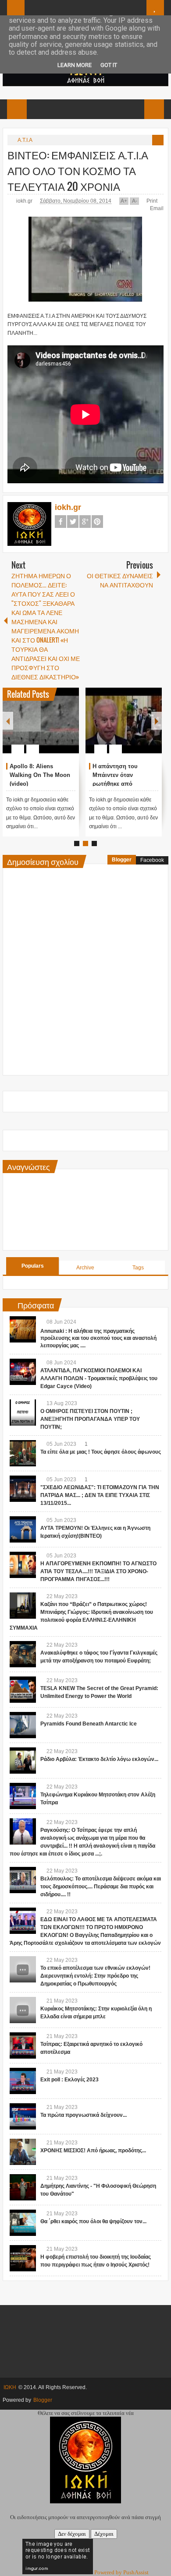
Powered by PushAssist (121, 2572)
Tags (138, 1268)
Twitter (73, 522)
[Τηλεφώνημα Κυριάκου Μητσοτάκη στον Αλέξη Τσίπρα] (23, 1796)
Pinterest (97, 522)
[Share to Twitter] (57, 728)
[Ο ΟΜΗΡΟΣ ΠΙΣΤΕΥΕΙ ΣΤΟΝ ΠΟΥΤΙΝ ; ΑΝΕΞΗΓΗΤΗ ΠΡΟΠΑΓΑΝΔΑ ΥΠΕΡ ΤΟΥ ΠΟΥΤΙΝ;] (23, 1413)
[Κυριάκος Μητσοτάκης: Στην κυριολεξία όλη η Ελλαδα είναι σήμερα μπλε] (23, 2010)
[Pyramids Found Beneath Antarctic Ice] (23, 1725)
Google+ (85, 522)
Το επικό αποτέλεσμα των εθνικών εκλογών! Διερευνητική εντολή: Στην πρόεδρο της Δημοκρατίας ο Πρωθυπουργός (95, 1976)
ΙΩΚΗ (10, 2387)
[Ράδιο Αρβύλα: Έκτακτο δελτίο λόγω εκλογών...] (23, 1761)
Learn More (75, 65)
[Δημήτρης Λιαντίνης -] (23, 2187)
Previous (8, 721)
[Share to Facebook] (46, 728)
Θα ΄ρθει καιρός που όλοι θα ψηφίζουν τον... (93, 2221)
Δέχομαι (104, 2534)
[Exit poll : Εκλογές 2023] (23, 2081)
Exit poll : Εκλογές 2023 (69, 2080)
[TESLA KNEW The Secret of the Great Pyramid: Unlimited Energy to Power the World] (23, 1690)
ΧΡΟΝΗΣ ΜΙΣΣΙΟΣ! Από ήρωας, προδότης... (93, 2151)
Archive (85, 1268)
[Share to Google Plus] (69, 728)
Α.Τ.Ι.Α (25, 140)
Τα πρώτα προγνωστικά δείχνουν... (84, 2115)
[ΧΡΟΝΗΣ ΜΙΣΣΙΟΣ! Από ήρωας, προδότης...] (23, 2152)
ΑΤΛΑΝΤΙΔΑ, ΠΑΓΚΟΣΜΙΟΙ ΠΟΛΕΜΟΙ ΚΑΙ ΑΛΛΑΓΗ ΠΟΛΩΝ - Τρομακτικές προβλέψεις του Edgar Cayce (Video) (99, 1378)
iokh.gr (25, 201)
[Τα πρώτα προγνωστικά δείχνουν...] (23, 2116)
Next (157, 721)
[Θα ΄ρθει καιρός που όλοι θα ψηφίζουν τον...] (23, 2223)
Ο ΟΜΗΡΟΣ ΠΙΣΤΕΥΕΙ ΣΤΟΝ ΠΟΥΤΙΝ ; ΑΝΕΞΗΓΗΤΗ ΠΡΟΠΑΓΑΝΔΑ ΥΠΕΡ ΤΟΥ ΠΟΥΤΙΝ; (90, 1419)
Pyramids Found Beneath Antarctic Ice (89, 1724)
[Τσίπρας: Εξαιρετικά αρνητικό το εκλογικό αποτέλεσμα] (23, 2045)
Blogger (122, 860)
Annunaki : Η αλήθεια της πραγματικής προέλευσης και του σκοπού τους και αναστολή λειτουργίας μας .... (98, 1339)
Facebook (61, 522)
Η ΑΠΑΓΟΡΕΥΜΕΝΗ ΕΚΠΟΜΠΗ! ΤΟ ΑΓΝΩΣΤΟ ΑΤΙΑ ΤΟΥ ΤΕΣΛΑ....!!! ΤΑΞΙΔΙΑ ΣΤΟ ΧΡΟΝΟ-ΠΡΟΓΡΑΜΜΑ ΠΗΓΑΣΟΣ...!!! (98, 1571)
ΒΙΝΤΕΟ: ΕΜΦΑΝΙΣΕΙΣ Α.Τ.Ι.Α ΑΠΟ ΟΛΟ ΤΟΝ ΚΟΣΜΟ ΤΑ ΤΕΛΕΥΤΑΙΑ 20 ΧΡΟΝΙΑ (78, 170)
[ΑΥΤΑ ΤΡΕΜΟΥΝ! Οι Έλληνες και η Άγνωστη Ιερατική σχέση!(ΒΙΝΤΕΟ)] (23, 1529)
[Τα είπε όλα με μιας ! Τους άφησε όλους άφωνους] (23, 1453)
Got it (109, 65)
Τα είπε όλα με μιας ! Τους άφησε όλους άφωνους (101, 1452)
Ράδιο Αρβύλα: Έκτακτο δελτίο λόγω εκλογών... (99, 1759)
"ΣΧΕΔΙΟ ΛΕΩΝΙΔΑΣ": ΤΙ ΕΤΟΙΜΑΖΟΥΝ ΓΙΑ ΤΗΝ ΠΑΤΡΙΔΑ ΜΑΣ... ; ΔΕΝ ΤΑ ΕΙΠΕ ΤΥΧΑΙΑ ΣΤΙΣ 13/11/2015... (100, 1495)
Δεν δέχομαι (72, 2534)
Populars (33, 1266)
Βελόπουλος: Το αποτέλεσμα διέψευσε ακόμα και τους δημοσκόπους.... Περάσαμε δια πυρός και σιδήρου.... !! (101, 1887)
